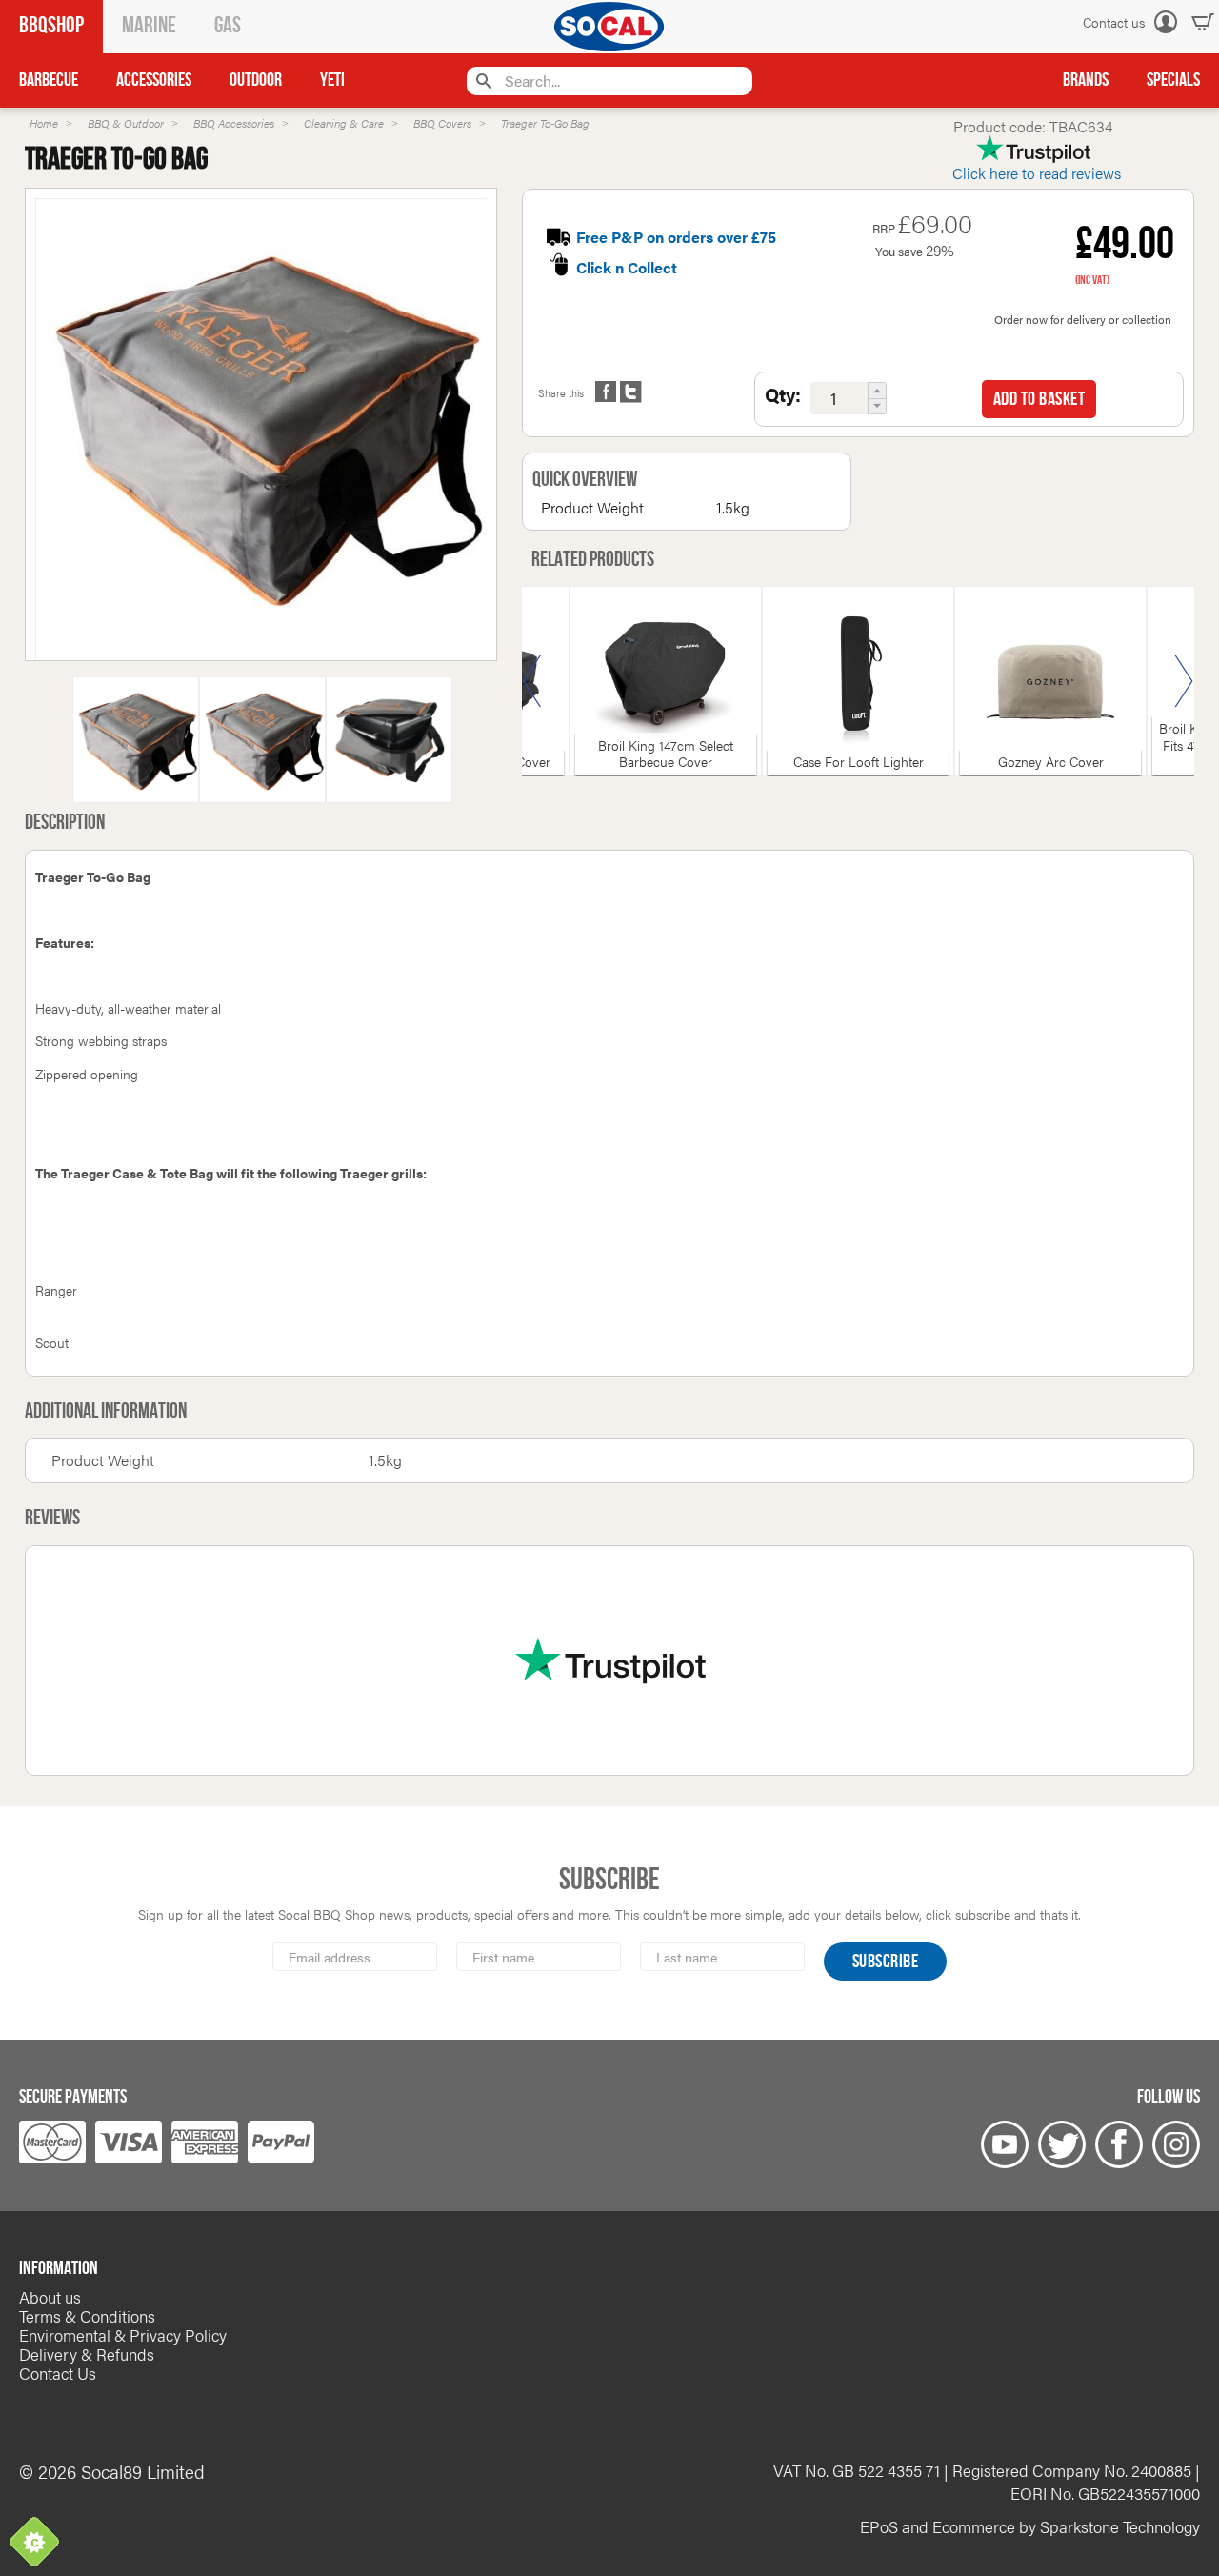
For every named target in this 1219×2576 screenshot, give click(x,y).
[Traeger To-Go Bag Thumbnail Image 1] (262, 751)
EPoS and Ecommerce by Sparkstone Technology (1030, 2526)
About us (50, 2297)
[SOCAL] (609, 27)
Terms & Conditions (87, 2316)
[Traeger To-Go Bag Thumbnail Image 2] (389, 751)
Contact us (1114, 22)
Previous (532, 681)
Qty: (783, 394)
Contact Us (58, 2373)
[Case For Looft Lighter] (858, 681)
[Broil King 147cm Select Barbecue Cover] (666, 681)
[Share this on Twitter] (630, 392)
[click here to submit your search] (481, 80)
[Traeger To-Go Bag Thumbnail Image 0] (261, 436)
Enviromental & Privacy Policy (123, 2335)
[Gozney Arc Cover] (1050, 681)
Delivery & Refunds (87, 2354)
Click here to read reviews (1037, 173)
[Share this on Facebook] (606, 392)
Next (1184, 681)
